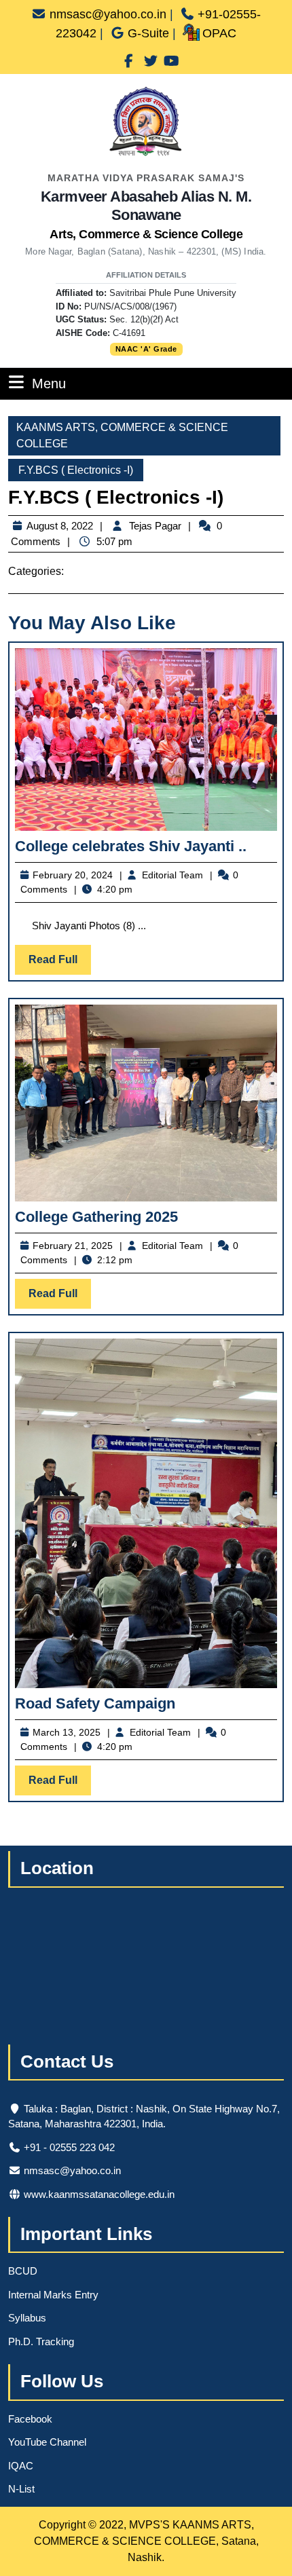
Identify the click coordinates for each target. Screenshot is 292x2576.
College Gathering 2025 (96, 1217)
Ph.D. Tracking (41, 2341)
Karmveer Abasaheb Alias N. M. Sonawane (146, 214)
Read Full (60, 964)
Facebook (30, 2419)
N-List (21, 2489)
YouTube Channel (47, 2442)
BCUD (23, 2271)
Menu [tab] (49, 383)
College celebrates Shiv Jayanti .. (131, 846)
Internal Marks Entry (53, 2295)
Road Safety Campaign (95, 1703)
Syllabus (27, 2318)
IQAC (21, 2466)
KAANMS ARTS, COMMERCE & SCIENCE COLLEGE (122, 435)
